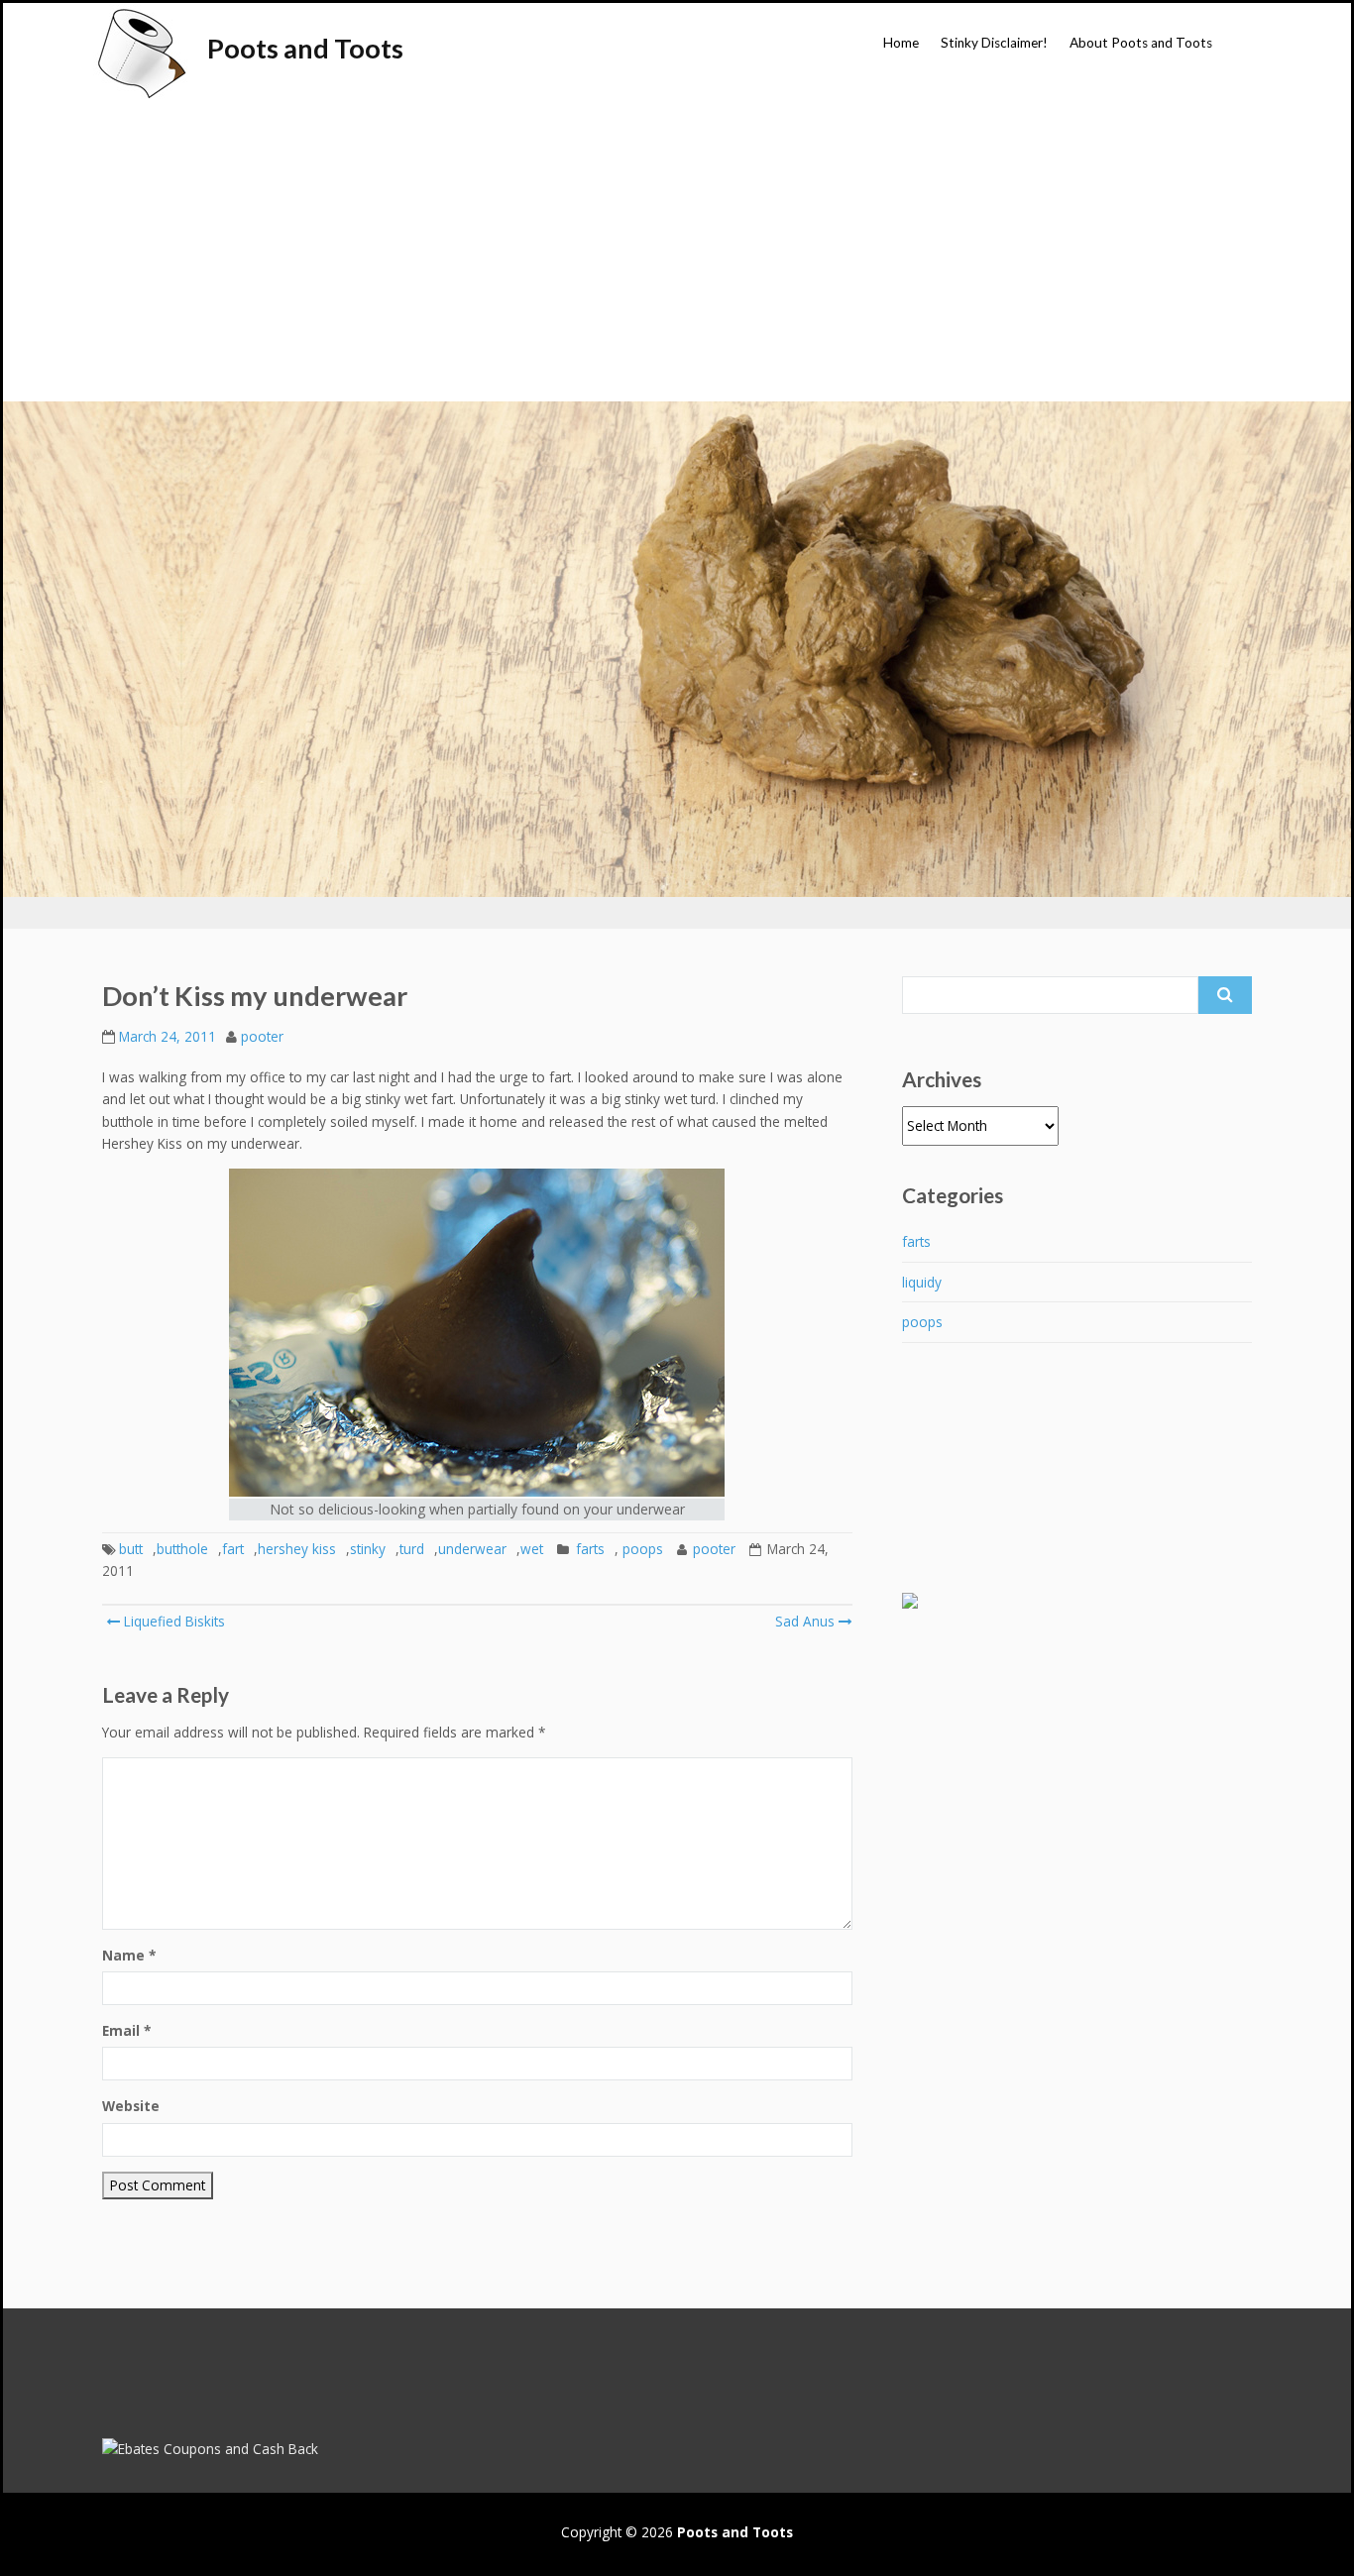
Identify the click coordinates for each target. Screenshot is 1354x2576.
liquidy (922, 1282)
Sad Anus (805, 1621)
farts (590, 1549)
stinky (368, 1549)
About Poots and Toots (1141, 43)
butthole (182, 1549)
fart (233, 1549)
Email (126, 2030)
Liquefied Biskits (172, 1621)
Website (131, 2106)
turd (412, 1549)
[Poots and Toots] (140, 54)
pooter (262, 1036)
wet (532, 1549)
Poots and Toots (305, 48)
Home (901, 43)
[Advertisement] (677, 253)
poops (643, 1549)
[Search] (1225, 995)
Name (129, 1955)
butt (131, 1549)
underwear (472, 1549)
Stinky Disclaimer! (994, 43)
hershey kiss (297, 1549)
